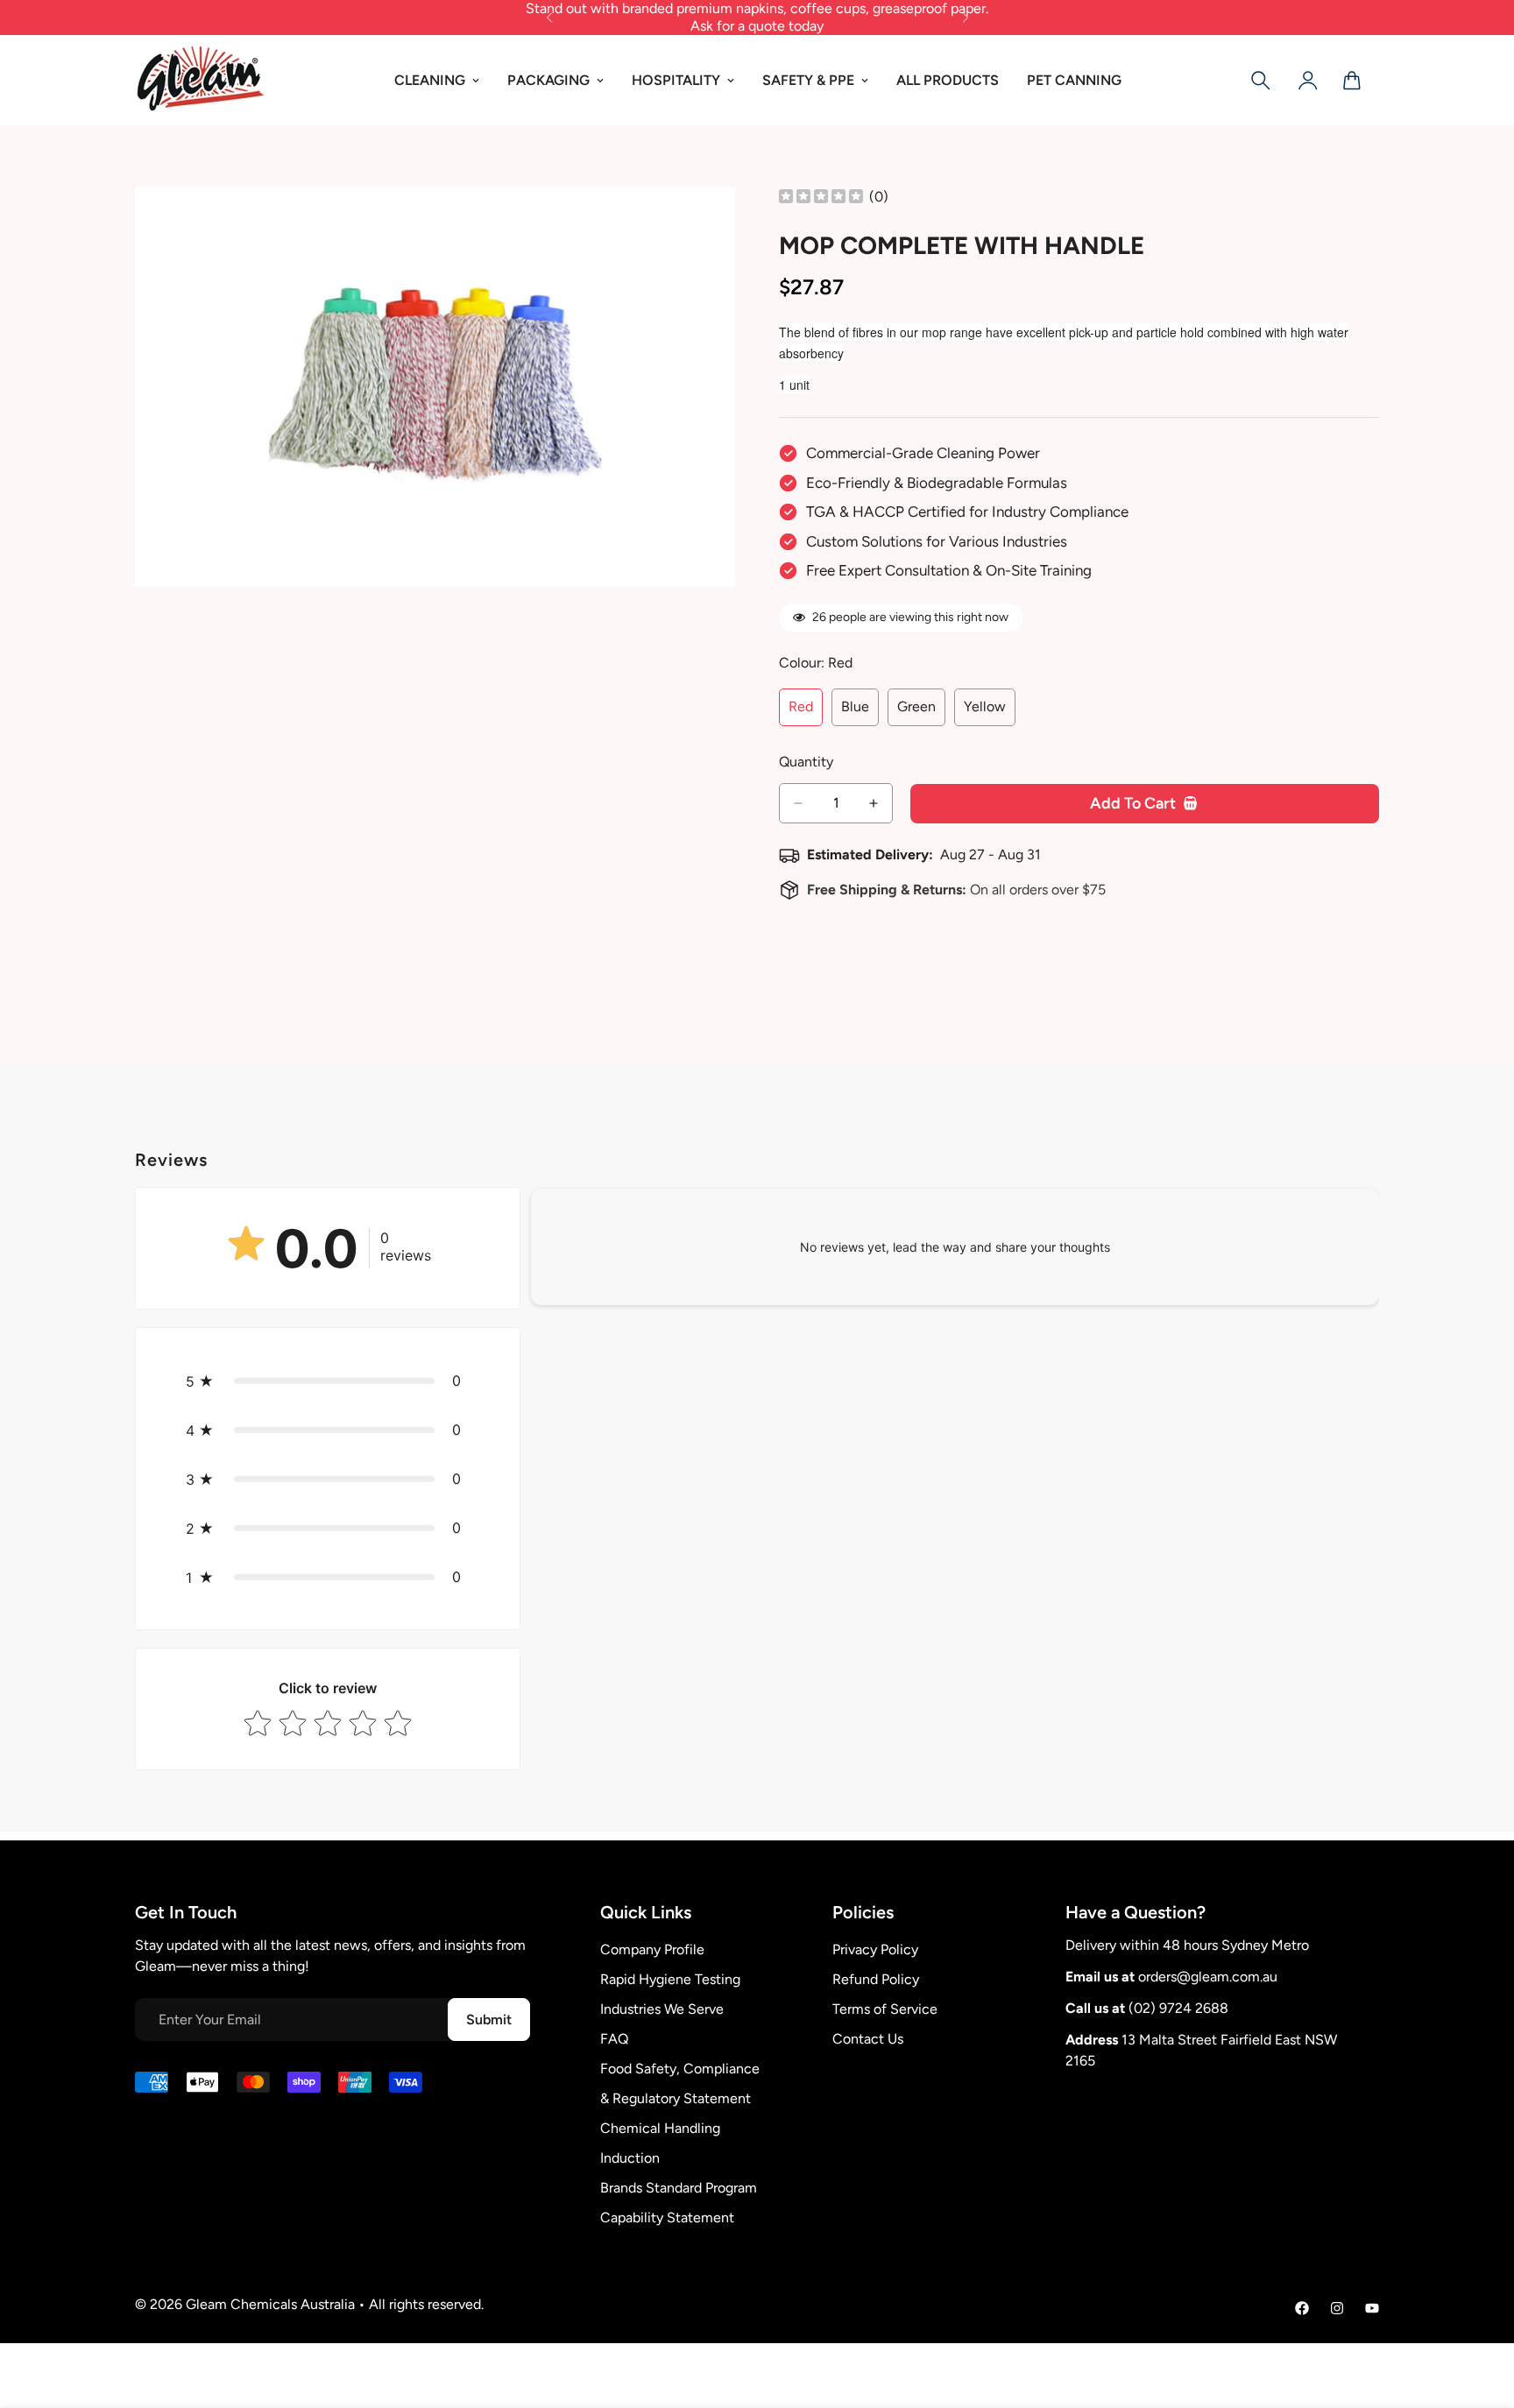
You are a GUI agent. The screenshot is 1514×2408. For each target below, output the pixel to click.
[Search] (1261, 81)
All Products (948, 80)
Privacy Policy (875, 1949)
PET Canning (1074, 80)
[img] (821, 198)
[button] (328, 1381)
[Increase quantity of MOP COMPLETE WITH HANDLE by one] (874, 803)
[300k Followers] (1302, 2308)
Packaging (548, 80)
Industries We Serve (662, 2009)
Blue (860, 712)
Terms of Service (885, 2009)
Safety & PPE (808, 80)
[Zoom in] (720, 224)
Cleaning (430, 80)
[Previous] (549, 18)
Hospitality (676, 80)
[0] (1352, 81)
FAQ (614, 2039)
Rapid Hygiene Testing (670, 1979)
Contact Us (868, 2039)
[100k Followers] (1337, 2308)
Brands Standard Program (679, 2188)
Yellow (990, 712)
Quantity (806, 762)
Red (806, 712)
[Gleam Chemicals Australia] (201, 80)
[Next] (965, 18)
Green (921, 712)
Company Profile (652, 1949)
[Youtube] (1372, 2308)
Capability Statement (667, 2217)
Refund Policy (876, 1979)
